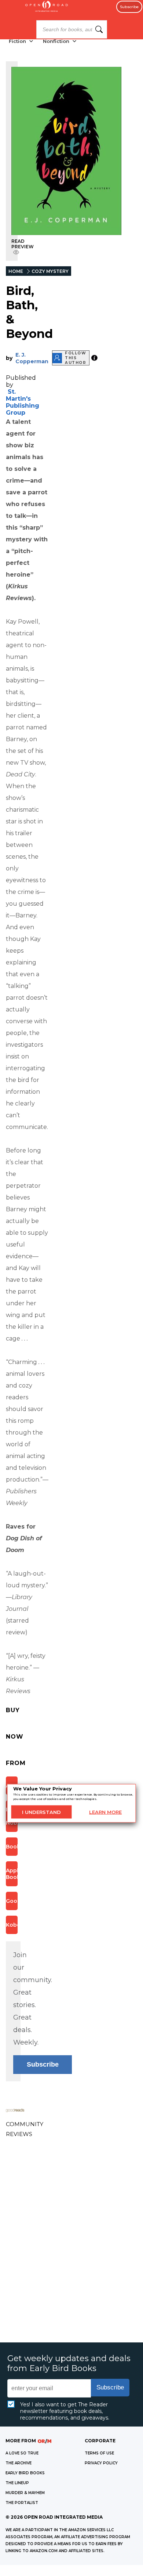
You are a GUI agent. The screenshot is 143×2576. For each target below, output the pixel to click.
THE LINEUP (17, 2483)
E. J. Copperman (32, 358)
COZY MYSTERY (50, 271)
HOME (16, 271)
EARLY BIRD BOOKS (25, 2473)
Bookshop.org (12, 1847)
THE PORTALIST (22, 2503)
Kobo (12, 1925)
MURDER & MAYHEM (25, 2493)
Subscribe (129, 7)
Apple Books (12, 1874)
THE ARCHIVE (19, 2463)
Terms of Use (99, 2453)
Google (12, 1901)
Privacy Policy (101, 2463)
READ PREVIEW (23, 244)
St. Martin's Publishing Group (23, 402)
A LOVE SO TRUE (22, 2453)
